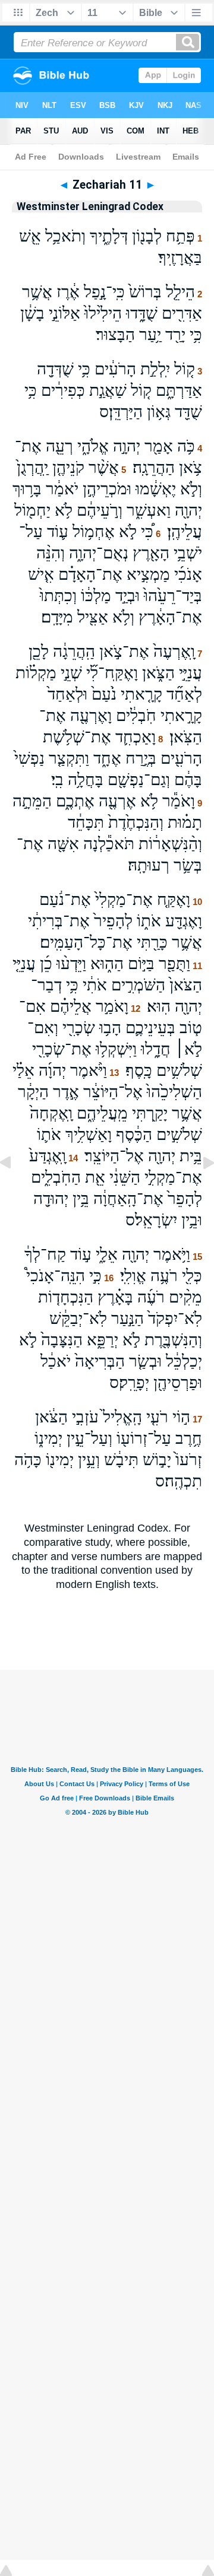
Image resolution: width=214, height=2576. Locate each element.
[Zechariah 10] (15, 1189)
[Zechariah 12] (199, 1189)
